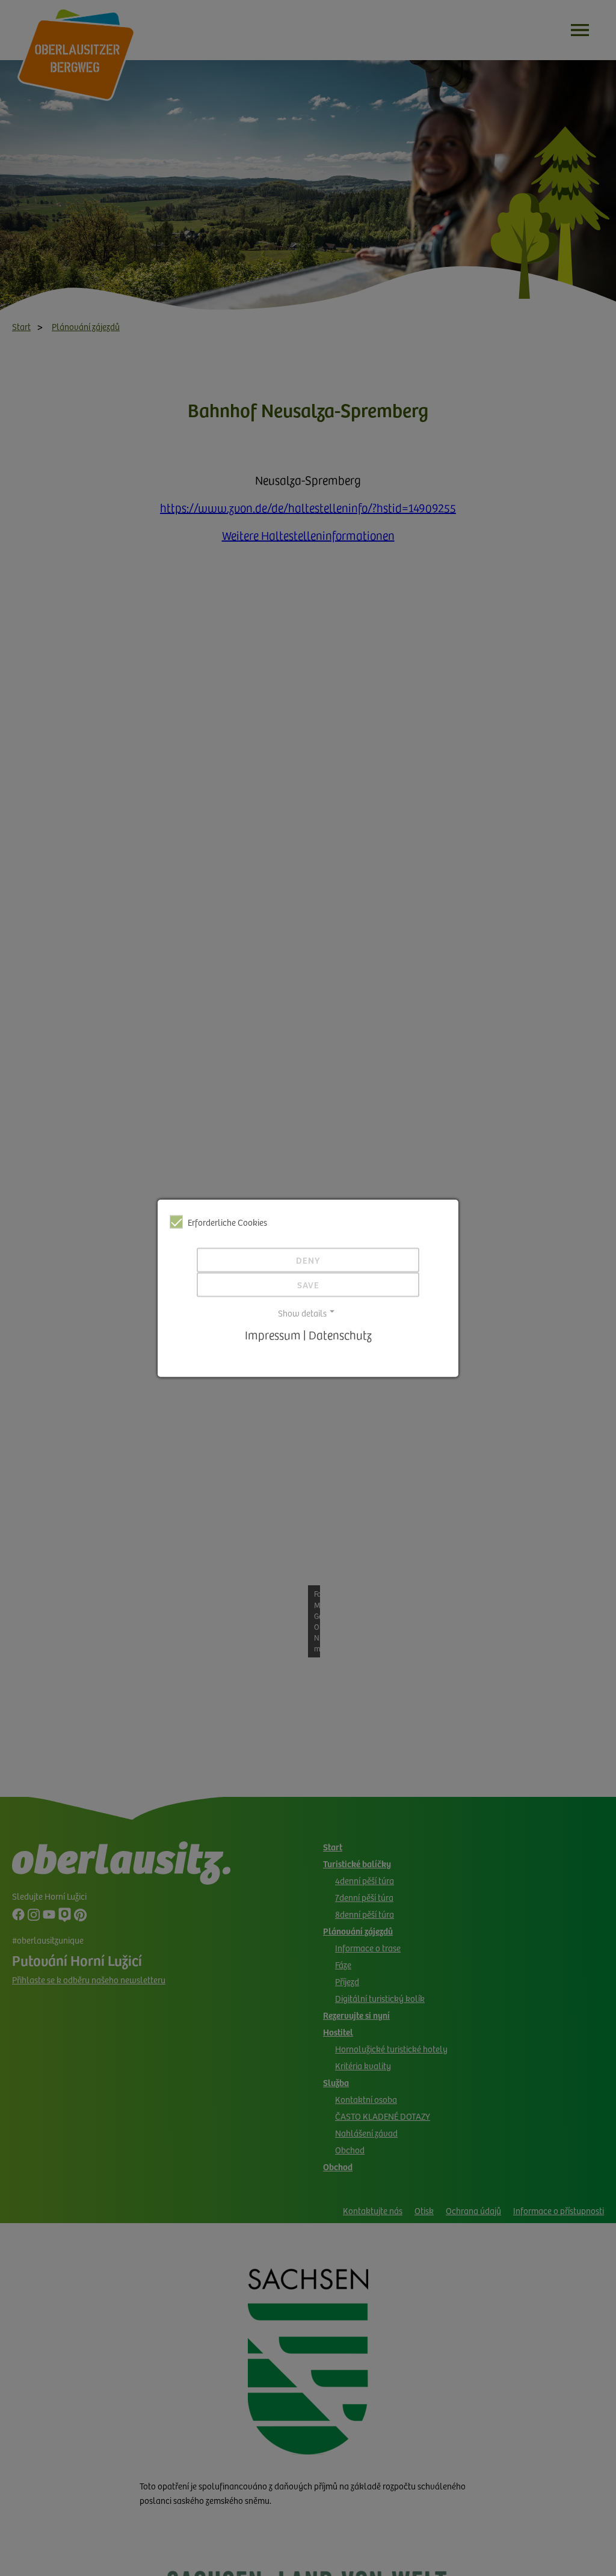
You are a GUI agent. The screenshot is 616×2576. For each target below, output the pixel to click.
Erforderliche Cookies (227, 1222)
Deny (308, 1260)
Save (308, 1285)
